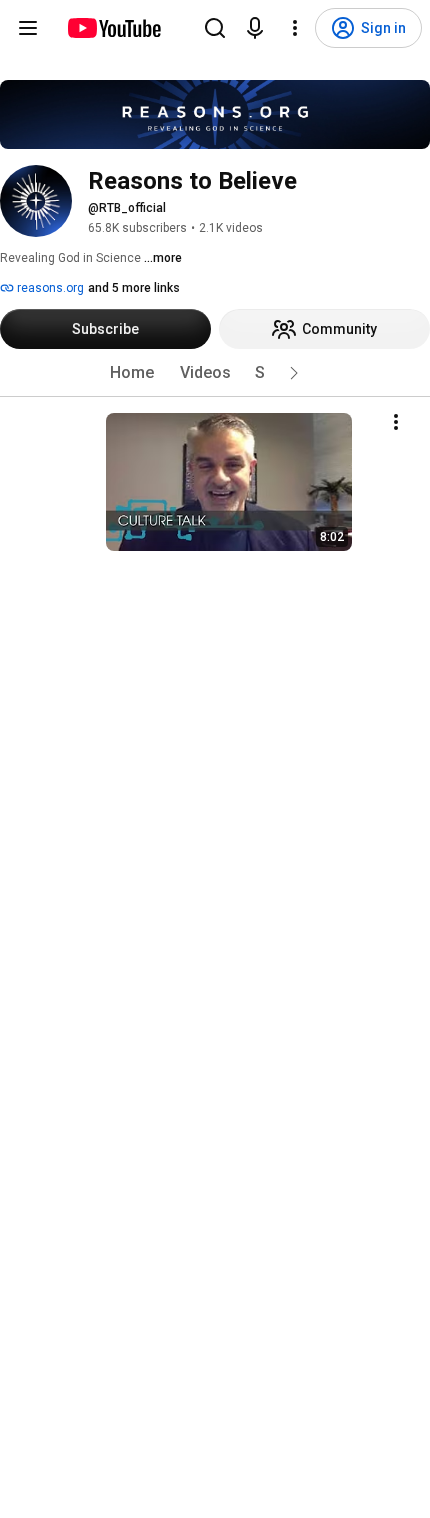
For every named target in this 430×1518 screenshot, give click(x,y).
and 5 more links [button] (134, 288)
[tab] (132, 373)
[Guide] (28, 28)
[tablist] (215, 373)
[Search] (215, 28)
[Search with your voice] (255, 28)
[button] (294, 373)
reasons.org (49, 288)
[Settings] (295, 28)
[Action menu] (396, 422)
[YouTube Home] (113, 28)
